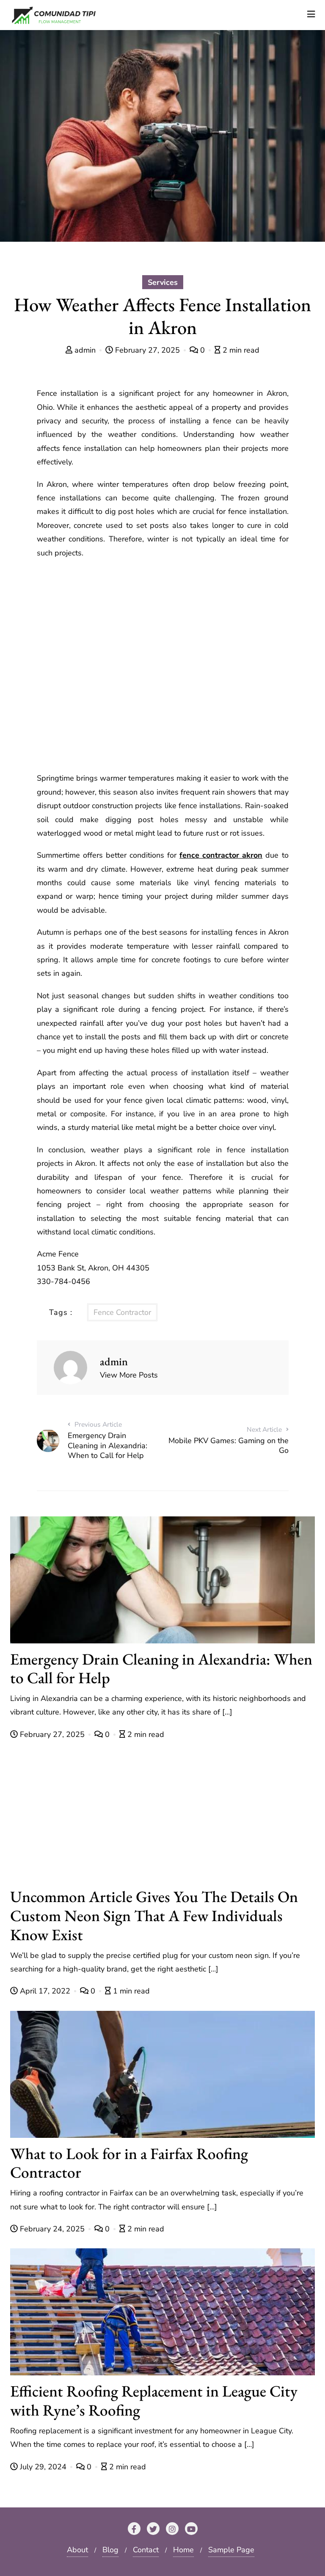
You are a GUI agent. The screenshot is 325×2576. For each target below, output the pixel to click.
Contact (146, 2550)
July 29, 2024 (43, 2467)
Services (163, 282)
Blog (110, 2550)
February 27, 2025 (147, 350)
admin (85, 350)
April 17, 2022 (45, 1991)
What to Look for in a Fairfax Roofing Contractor (129, 2163)
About (77, 2550)
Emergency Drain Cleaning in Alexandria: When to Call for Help (161, 1668)
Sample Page (231, 2550)
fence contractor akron (221, 855)
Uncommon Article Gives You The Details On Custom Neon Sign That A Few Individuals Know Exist (154, 1915)
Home (183, 2550)
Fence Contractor (122, 1312)
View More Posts (129, 1375)
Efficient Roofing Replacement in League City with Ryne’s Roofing (154, 2400)
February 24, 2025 (52, 2229)
